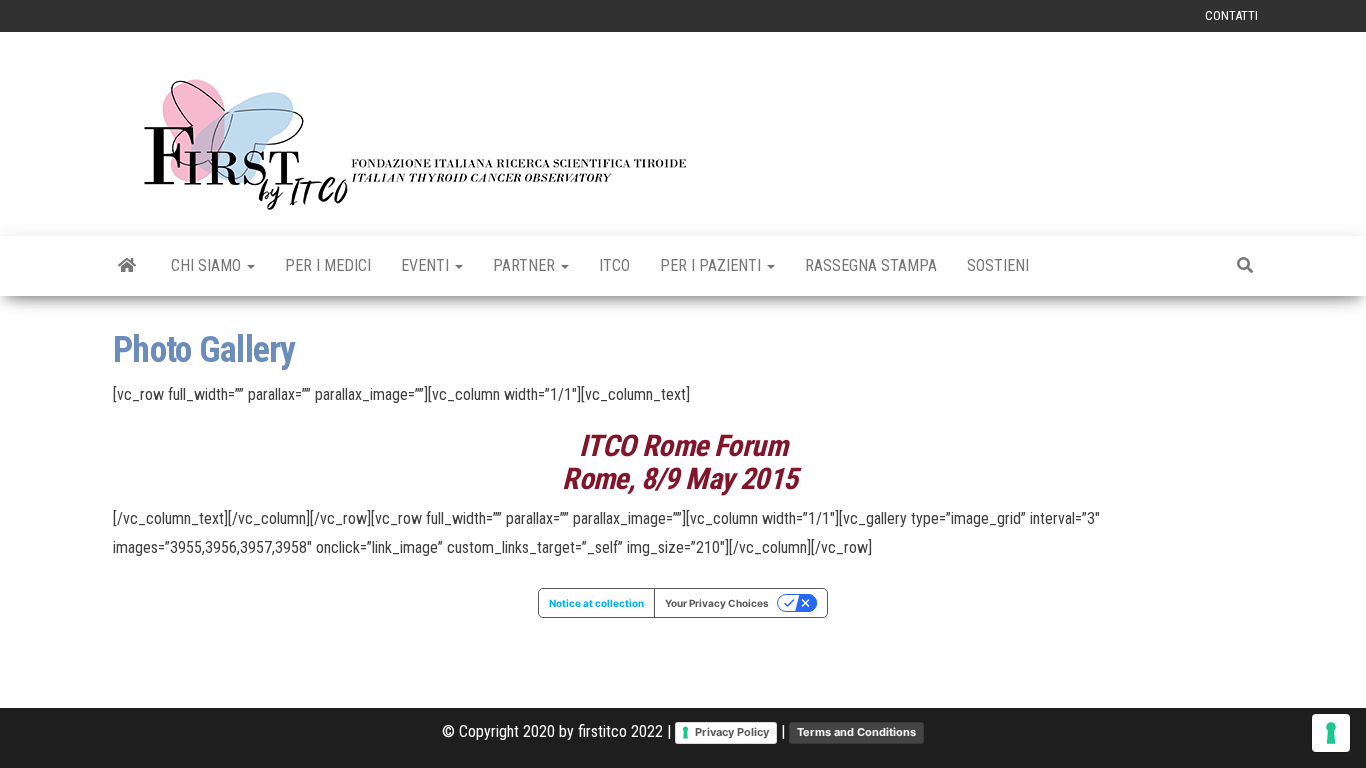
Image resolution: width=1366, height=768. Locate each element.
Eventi (427, 265)
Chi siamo (208, 265)
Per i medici (328, 265)
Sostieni (998, 265)
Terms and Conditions (856, 732)
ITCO (614, 265)
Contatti (1231, 15)
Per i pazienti (712, 265)
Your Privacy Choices (717, 603)
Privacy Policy (732, 732)
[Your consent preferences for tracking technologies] (1331, 733)
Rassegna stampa (871, 265)
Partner (526, 265)
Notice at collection (596, 603)
